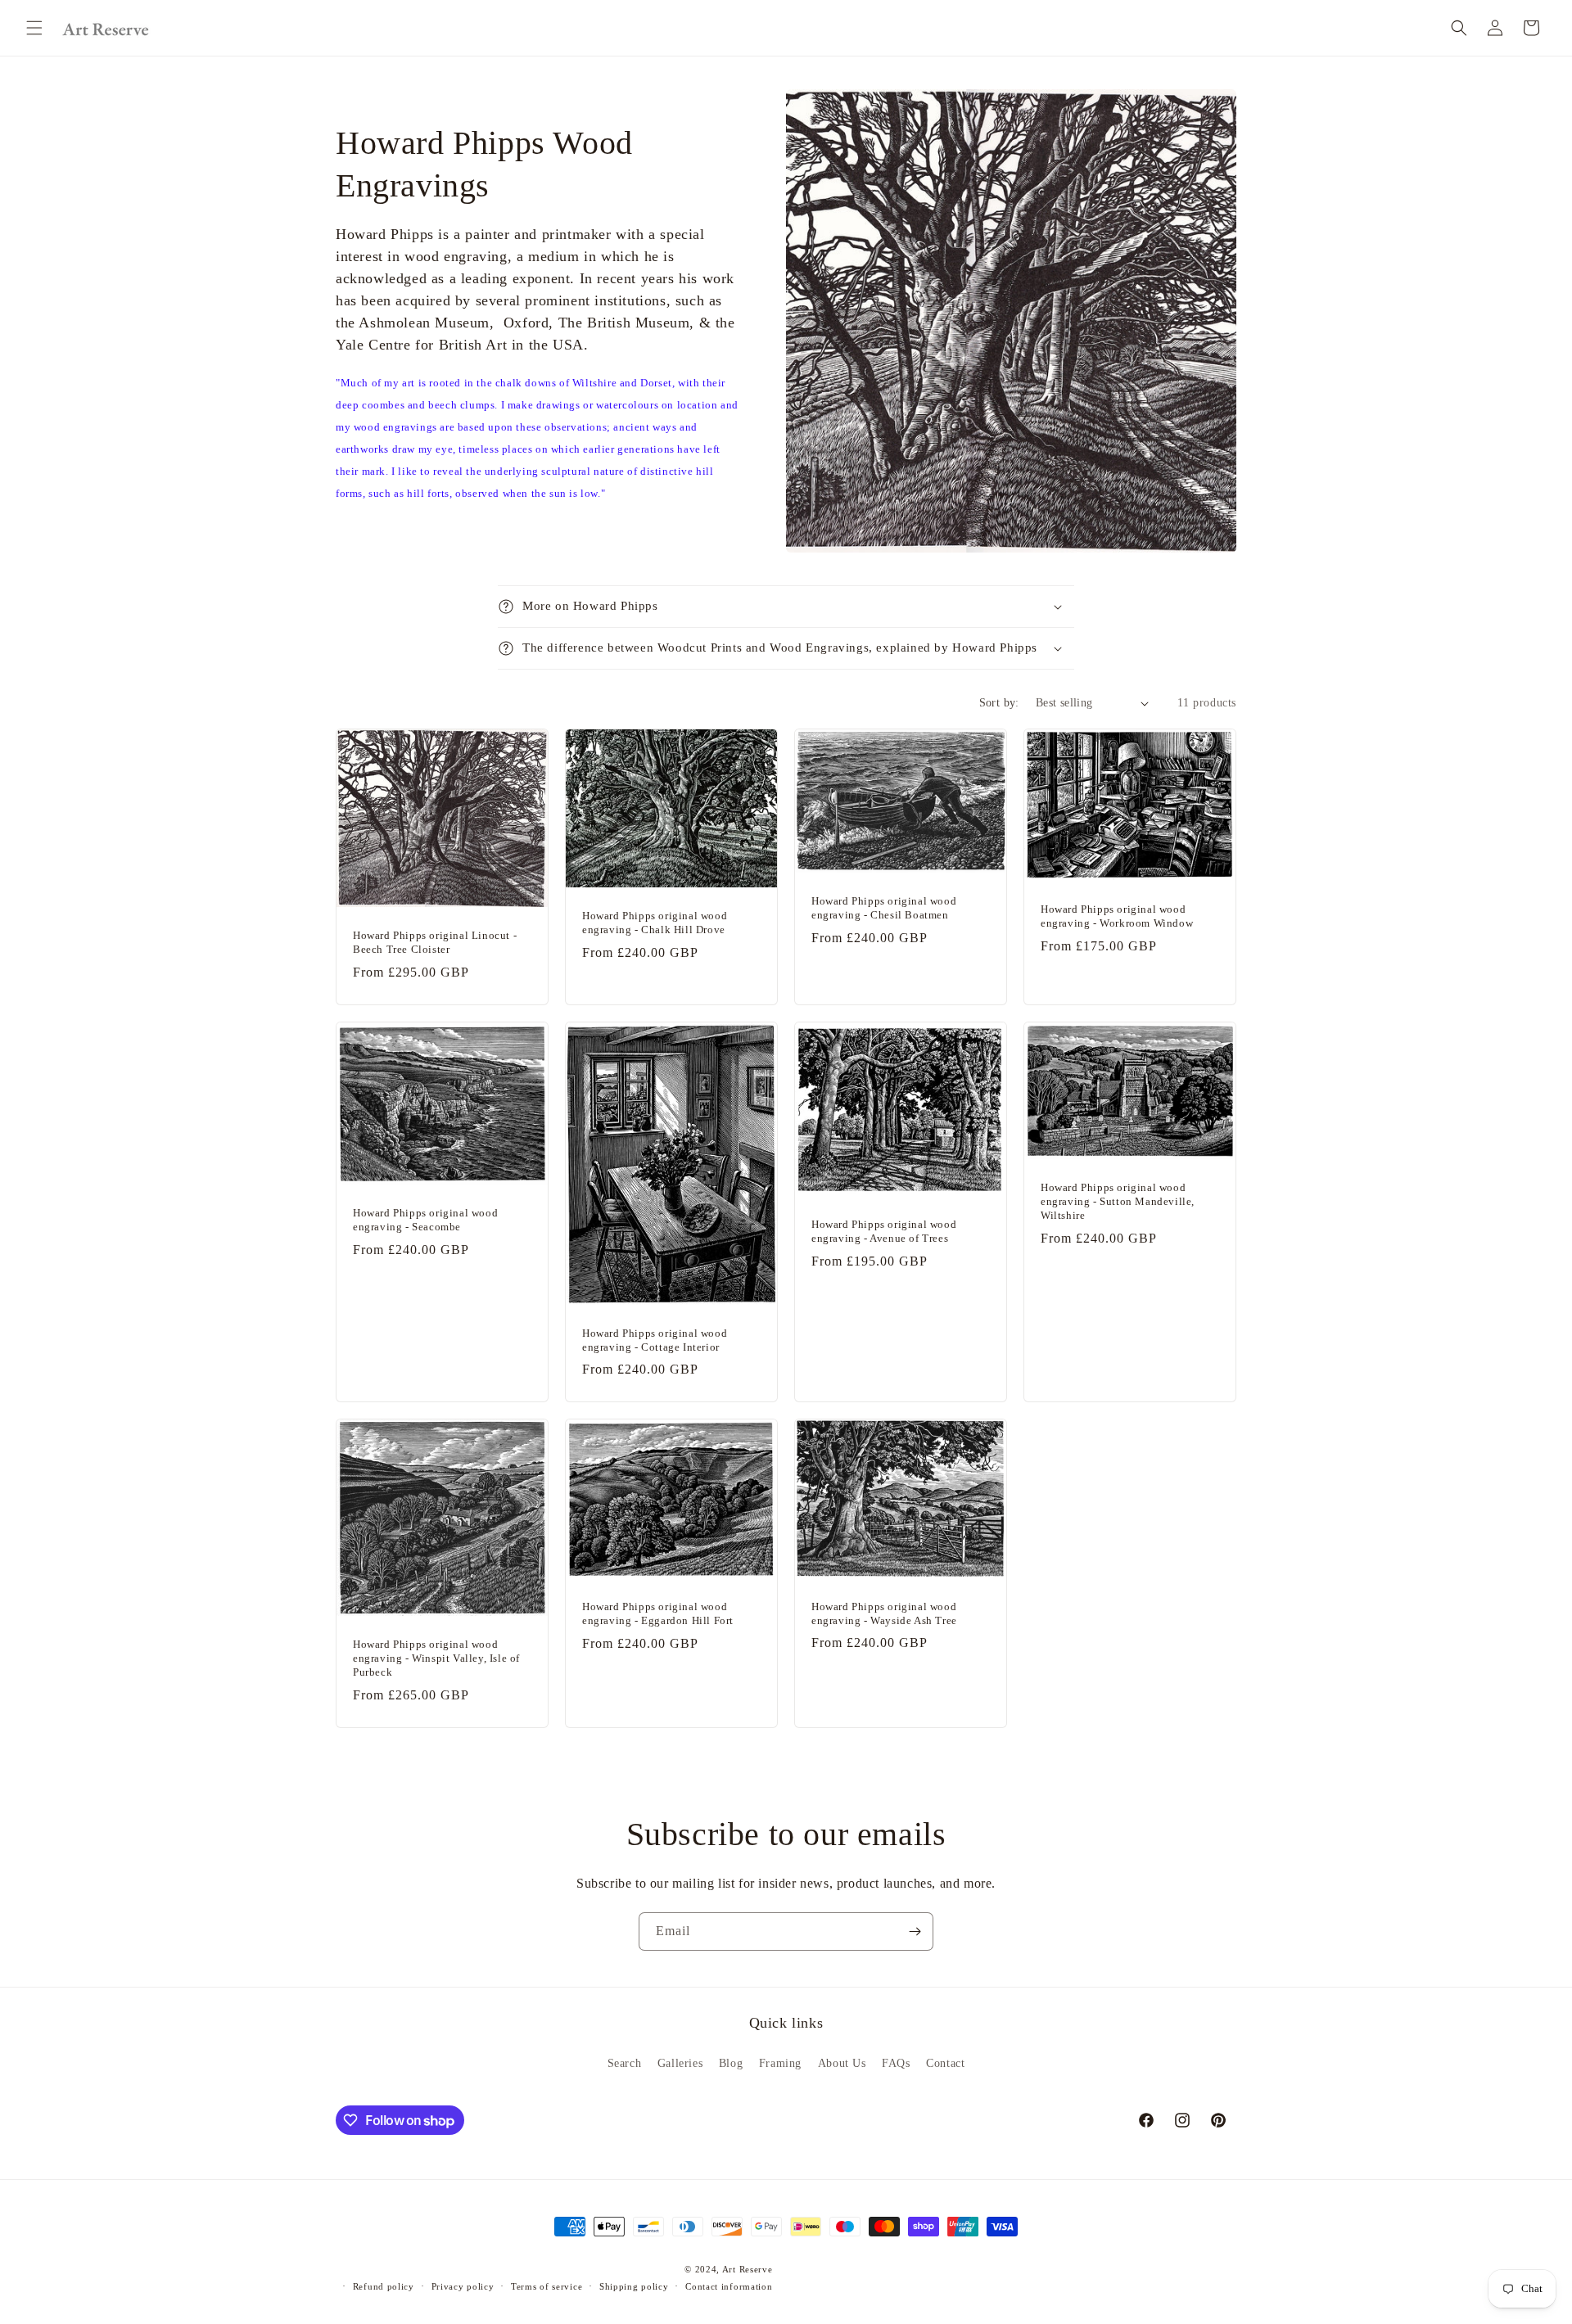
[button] (34, 28)
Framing (780, 2063)
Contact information (729, 2286)
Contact (945, 2063)
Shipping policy (634, 2286)
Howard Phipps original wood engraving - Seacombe (425, 1219)
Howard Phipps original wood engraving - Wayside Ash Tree (884, 1613)
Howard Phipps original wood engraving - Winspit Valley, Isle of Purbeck (436, 1658)
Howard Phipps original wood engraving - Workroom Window (1117, 916)
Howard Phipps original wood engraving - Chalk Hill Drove (655, 923)
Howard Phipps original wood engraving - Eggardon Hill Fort (658, 1613)
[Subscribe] (915, 1931)
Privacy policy (463, 2286)
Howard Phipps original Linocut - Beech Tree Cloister (435, 942)
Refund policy (384, 2286)
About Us (842, 2063)
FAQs (896, 2063)
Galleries (680, 2063)
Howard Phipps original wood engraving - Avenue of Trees (884, 1231)
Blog (731, 2063)
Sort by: (999, 703)
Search (625, 2063)
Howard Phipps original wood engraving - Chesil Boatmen (884, 908)
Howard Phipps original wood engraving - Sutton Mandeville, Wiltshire (1118, 1201)
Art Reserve (748, 2269)
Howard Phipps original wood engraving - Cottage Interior (655, 1339)
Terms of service (547, 2286)
